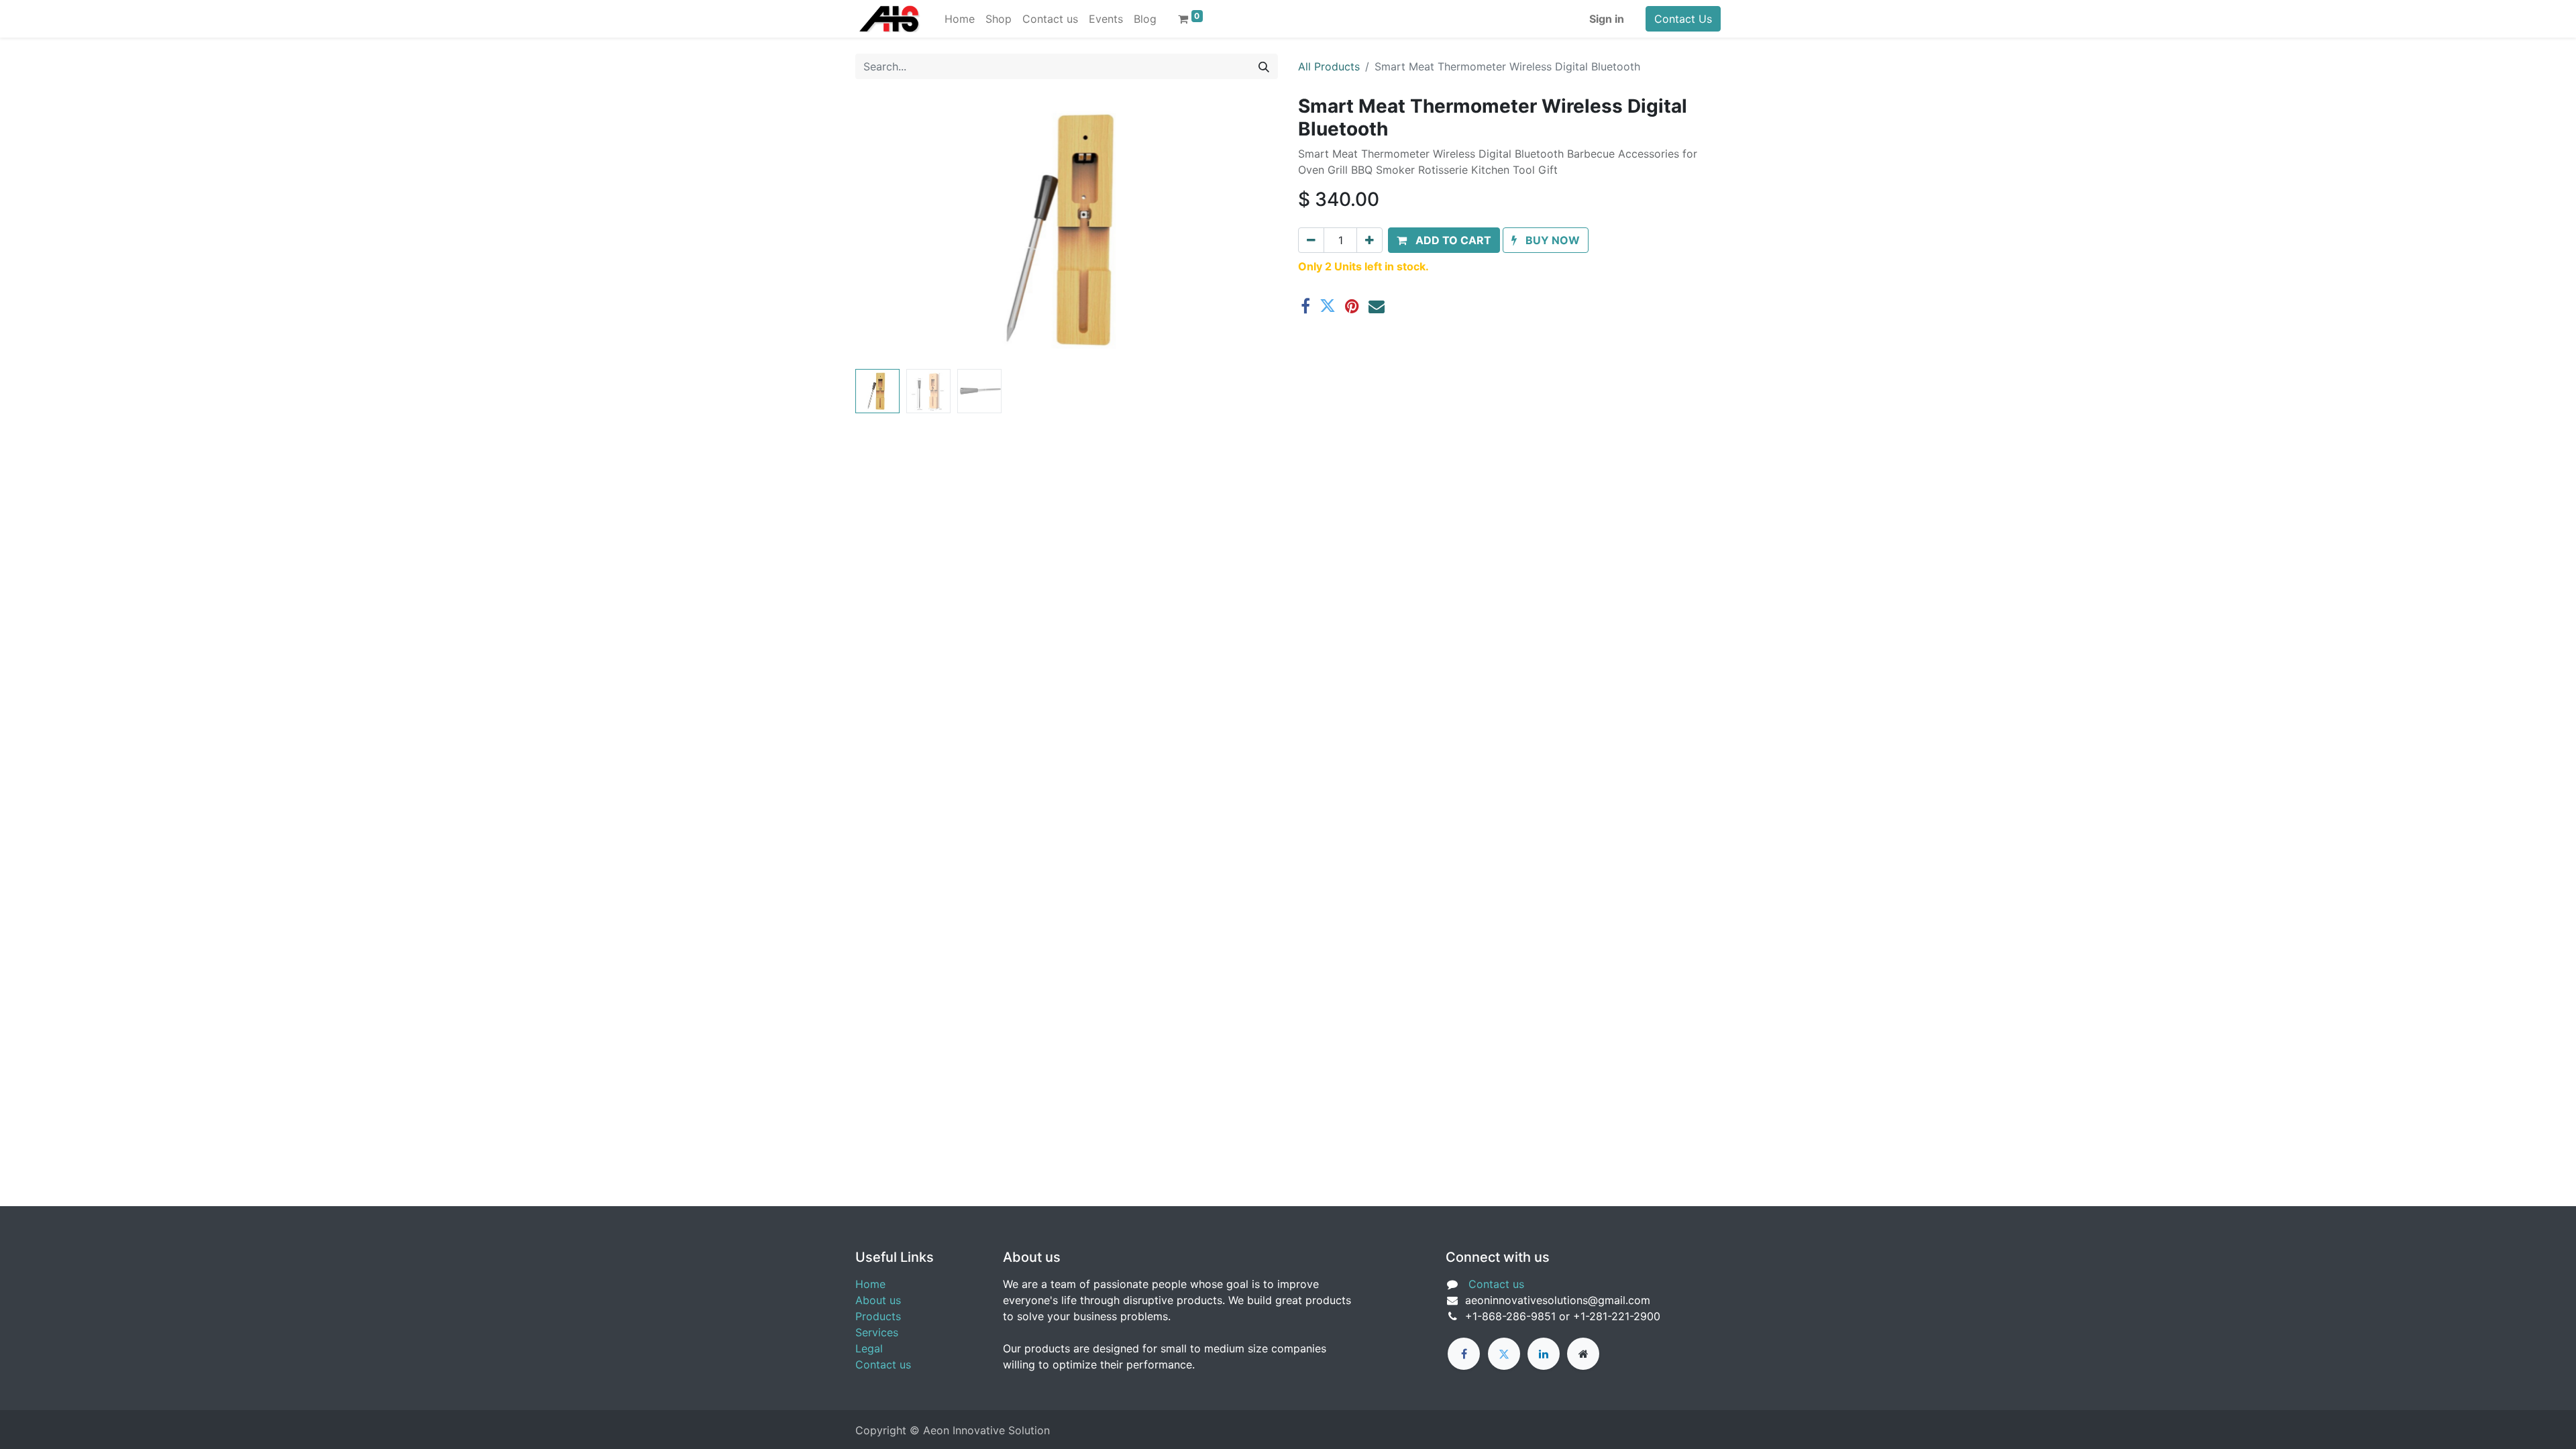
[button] (887, 229)
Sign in (1607, 19)
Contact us (883, 1364)
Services (877, 1332)
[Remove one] (1311, 240)
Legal (869, 1348)
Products (878, 1316)
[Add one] (1370, 240)
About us (878, 1300)
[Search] (1264, 66)
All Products (1329, 66)
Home (870, 1284)
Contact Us (1683, 19)
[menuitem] (960, 19)
